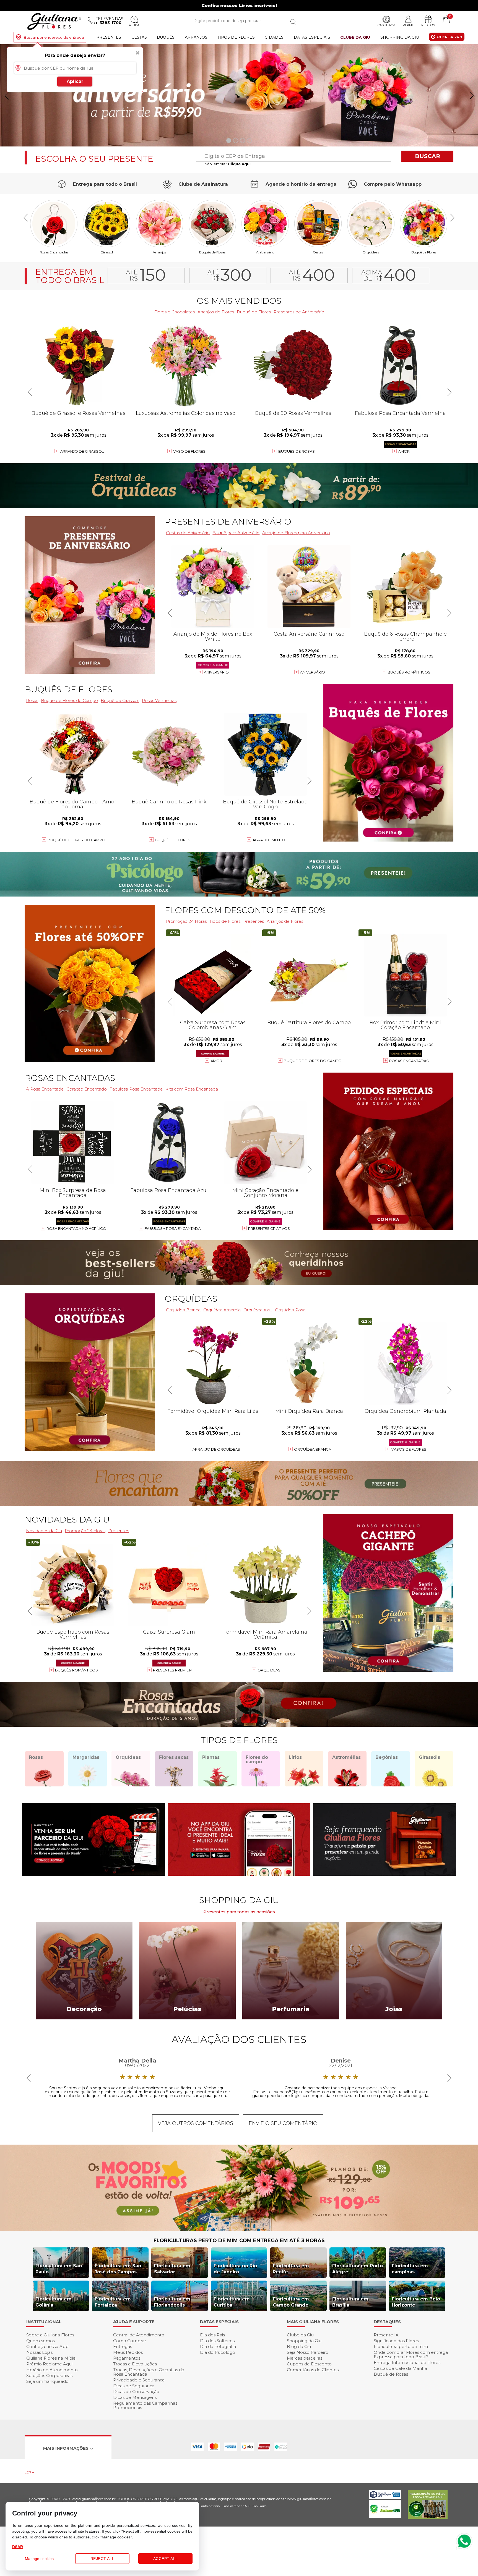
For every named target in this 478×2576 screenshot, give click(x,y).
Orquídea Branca (183, 1310)
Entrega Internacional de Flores (407, 2363)
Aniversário (265, 252)
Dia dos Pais (212, 2335)
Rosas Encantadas (409, 1061)
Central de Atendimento (139, 2335)
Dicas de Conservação (136, 2392)
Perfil (408, 25)
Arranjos (196, 37)
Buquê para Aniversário (236, 533)
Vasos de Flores (409, 1449)
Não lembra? (228, 164)
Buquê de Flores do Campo (313, 1061)
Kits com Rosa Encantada (192, 1089)
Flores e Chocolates (174, 312)
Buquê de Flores (424, 252)
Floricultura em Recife (291, 2269)
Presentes (109, 37)
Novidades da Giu (67, 1520)
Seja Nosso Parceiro (308, 2352)
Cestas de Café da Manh (400, 2368)
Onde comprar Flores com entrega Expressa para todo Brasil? (411, 2354)
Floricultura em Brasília (350, 2302)
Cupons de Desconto (309, 2364)
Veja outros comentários (196, 2123)
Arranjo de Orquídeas (216, 1449)
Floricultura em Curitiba (232, 2302)
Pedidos (428, 25)
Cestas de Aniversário (188, 533)
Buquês (166, 37)
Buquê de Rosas (391, 2374)
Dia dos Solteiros (217, 2341)
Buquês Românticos (409, 672)
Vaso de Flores (189, 451)
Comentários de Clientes (313, 2370)
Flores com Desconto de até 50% (245, 910)
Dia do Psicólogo (218, 2352)
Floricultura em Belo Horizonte (416, 2302)
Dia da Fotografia (218, 2346)
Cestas (139, 37)
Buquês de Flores (68, 689)
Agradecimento (269, 840)
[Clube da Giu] (239, 2230)
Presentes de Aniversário (299, 312)
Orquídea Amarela (222, 1310)
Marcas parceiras (305, 2358)
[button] (471, 96)
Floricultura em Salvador (172, 2269)
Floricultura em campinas (410, 2269)
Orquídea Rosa (290, 1310)
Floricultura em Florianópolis (172, 2302)
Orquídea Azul (258, 1310)
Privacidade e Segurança (139, 2380)
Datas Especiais (312, 37)
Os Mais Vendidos (239, 301)
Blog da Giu (299, 2346)
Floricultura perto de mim (401, 2346)
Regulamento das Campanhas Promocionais (145, 2405)
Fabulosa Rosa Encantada (136, 1089)
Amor (404, 451)
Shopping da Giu (400, 37)
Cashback (386, 25)
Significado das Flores (396, 2341)
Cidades (274, 37)
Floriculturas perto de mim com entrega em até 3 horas (239, 2240)
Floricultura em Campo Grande (291, 2302)
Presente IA (386, 2335)
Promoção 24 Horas (186, 921)
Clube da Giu (355, 37)
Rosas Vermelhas (159, 700)
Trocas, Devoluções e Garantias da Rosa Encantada (149, 2372)
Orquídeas (371, 252)
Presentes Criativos (269, 1228)
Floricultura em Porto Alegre (358, 2269)
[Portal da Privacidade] (385, 2497)
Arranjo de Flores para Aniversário (296, 533)
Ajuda (134, 25)
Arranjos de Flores (216, 312)
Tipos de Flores (236, 37)
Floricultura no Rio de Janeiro (235, 2269)
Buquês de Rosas (212, 252)
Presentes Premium (173, 1670)
